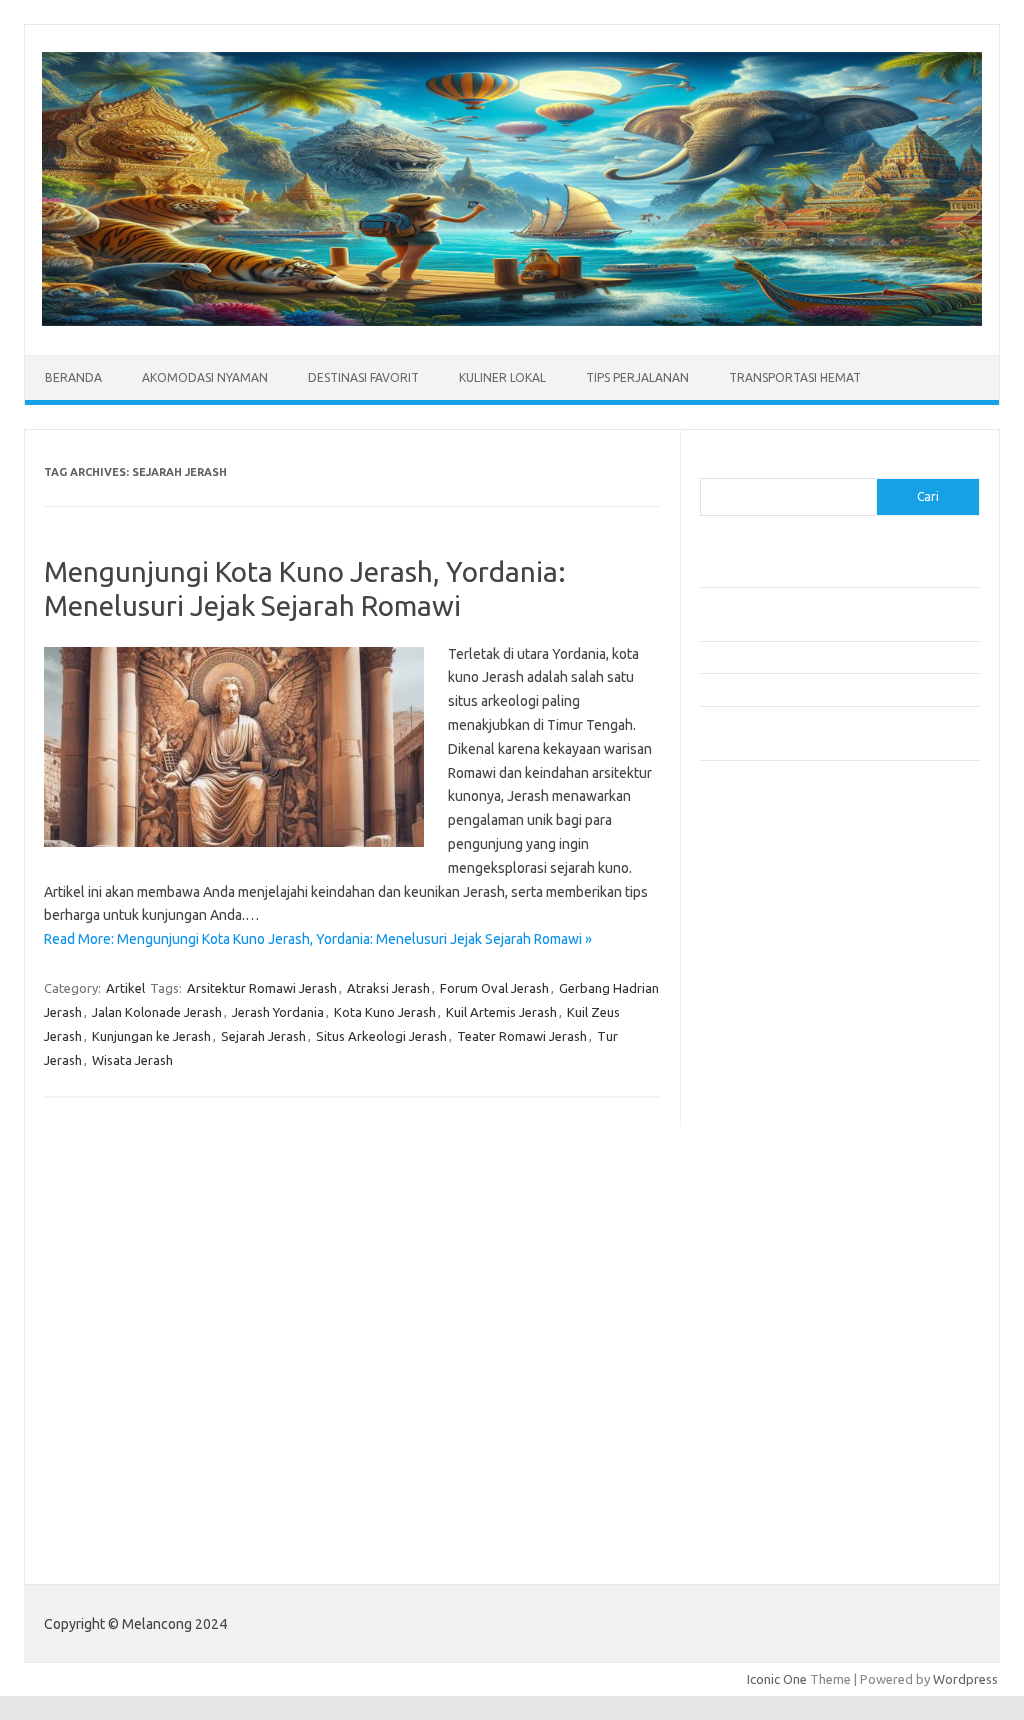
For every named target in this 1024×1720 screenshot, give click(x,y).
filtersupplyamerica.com (782, 936)
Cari (711, 466)
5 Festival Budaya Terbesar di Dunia (803, 657)
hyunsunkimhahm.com (775, 1298)
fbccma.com (745, 917)
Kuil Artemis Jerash (501, 1012)
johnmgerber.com (762, 1394)
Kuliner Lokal (502, 377)
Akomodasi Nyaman (205, 377)
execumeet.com (758, 897)
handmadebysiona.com (779, 974)
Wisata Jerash (132, 1060)
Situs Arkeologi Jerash (381, 1036)
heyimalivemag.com (769, 1279)
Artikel (125, 988)
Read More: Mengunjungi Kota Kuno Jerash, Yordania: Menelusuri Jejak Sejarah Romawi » (318, 939)
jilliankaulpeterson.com (778, 1356)
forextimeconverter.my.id (786, 1166)
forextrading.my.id (765, 1147)
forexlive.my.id (754, 1109)
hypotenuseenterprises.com (795, 1013)
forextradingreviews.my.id (789, 1128)
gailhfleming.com (761, 1260)
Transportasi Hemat (795, 377)
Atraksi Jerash (388, 988)
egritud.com (746, 1222)
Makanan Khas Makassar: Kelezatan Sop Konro (835, 689)
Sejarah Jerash (263, 1036)
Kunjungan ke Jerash (151, 1036)
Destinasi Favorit (363, 377)
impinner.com (749, 1051)
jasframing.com (755, 1070)
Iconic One (777, 1679)
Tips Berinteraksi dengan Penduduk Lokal (819, 571)
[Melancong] (512, 321)
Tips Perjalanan (637, 377)
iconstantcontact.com (773, 1032)
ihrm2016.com (753, 1318)
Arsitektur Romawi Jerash (262, 988)
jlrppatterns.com (759, 1375)
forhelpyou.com (757, 1241)
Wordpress (965, 1679)
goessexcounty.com (770, 955)
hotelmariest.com (762, 994)
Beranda (73, 377)
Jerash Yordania (278, 1012)
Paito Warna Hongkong (778, 1486)
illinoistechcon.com (766, 1337)
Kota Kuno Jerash (385, 1012)
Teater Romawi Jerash (522, 1036)
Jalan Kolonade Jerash (157, 1012)
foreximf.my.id (753, 1090)
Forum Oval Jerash (494, 988)
